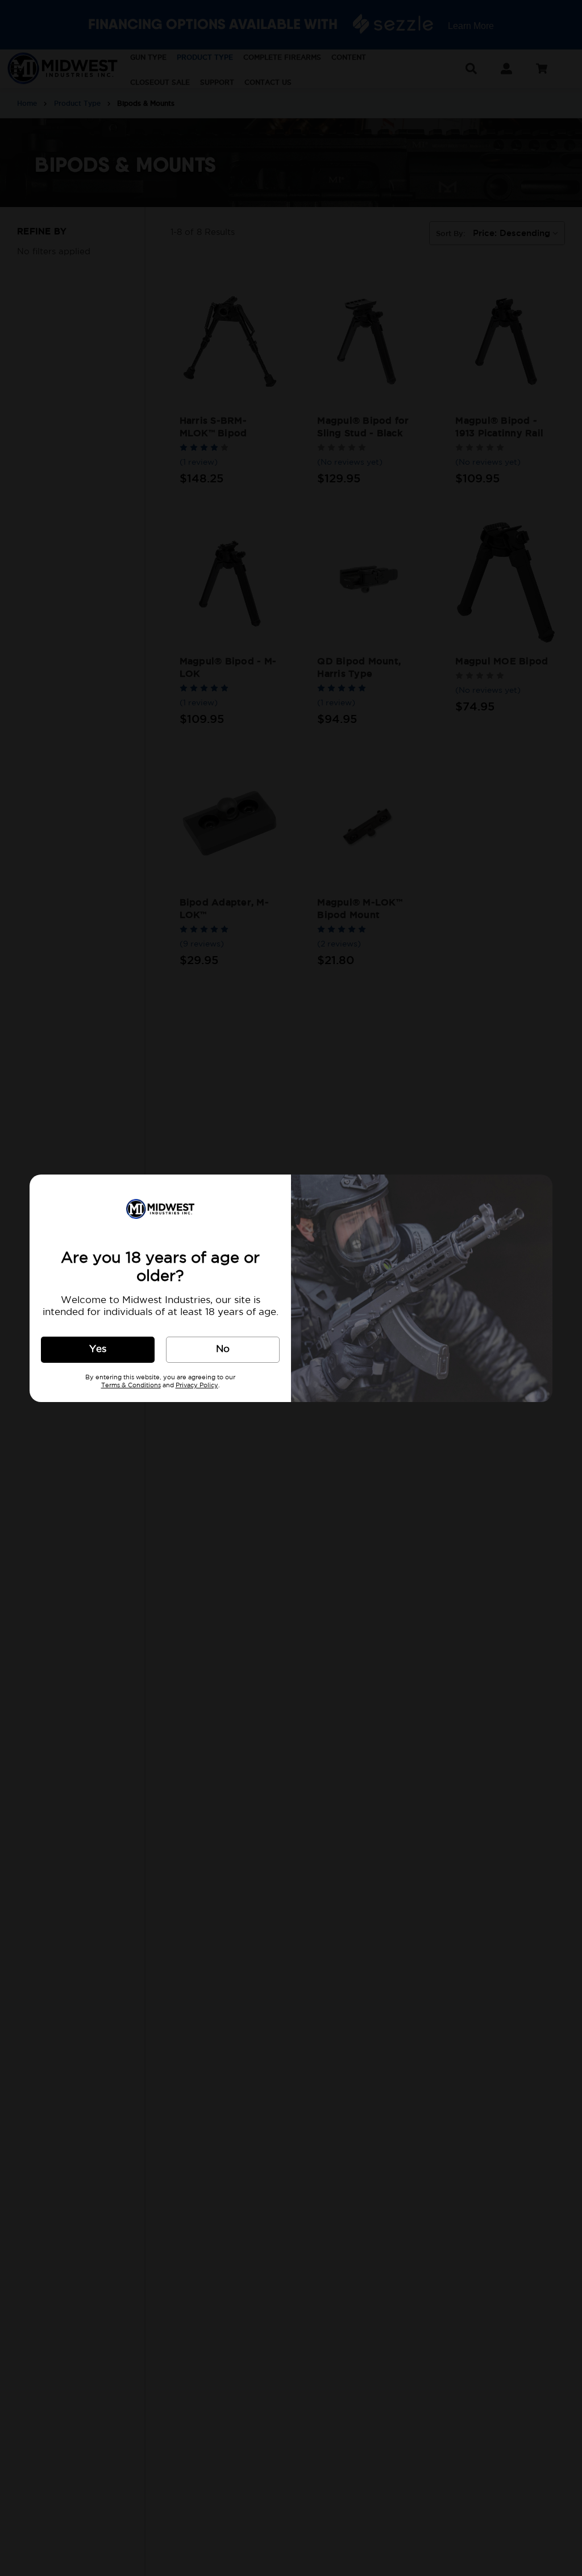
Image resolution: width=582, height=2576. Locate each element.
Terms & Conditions (131, 1386)
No (223, 1349)
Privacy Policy (197, 1386)
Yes (98, 1349)
